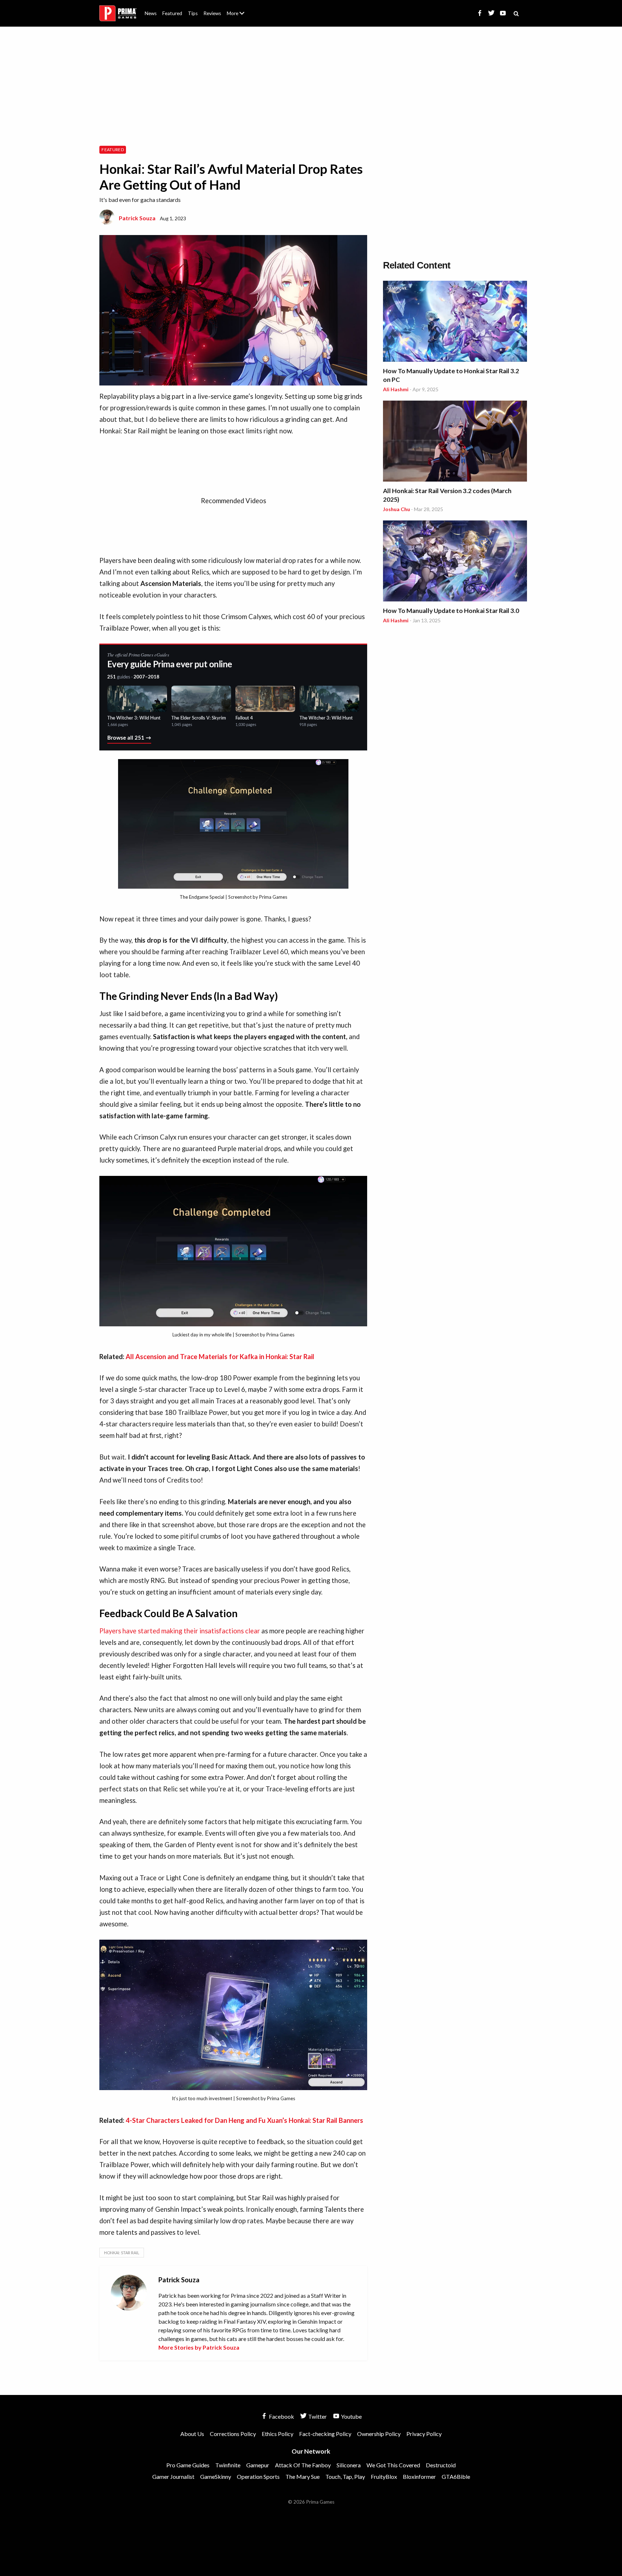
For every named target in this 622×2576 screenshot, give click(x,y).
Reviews (212, 13)
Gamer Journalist (173, 2476)
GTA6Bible (456, 2476)
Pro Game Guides (188, 2465)
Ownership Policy (379, 2434)
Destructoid (441, 2465)
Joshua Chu (396, 509)
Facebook (281, 2416)
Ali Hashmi (396, 389)
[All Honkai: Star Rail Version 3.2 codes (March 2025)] (455, 442)
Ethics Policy (278, 2434)
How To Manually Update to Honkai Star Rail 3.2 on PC (451, 375)
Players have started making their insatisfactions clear (180, 1631)
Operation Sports (258, 2476)
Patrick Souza (137, 218)
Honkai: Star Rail (122, 2253)
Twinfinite (228, 2465)
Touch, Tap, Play (345, 2476)
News (151, 13)
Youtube (351, 2416)
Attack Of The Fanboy (303, 2465)
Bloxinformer (419, 2476)
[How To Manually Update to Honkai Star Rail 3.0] (455, 562)
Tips (193, 13)
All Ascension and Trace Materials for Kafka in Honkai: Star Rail (220, 1357)
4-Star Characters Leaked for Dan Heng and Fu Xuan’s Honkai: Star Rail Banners (244, 2120)
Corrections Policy (233, 2434)
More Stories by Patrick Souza (199, 2347)
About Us (237, 9)
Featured (172, 13)
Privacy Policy (424, 2434)
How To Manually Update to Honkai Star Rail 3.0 (451, 611)
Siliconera (349, 2465)
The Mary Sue (303, 2476)
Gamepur (258, 2465)
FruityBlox (384, 2476)
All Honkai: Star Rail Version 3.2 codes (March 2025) (447, 495)
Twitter (317, 2416)
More (240, 16)
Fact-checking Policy (325, 2434)
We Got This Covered (393, 2465)
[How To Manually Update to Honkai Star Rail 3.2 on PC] (455, 322)
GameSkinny (216, 2476)
